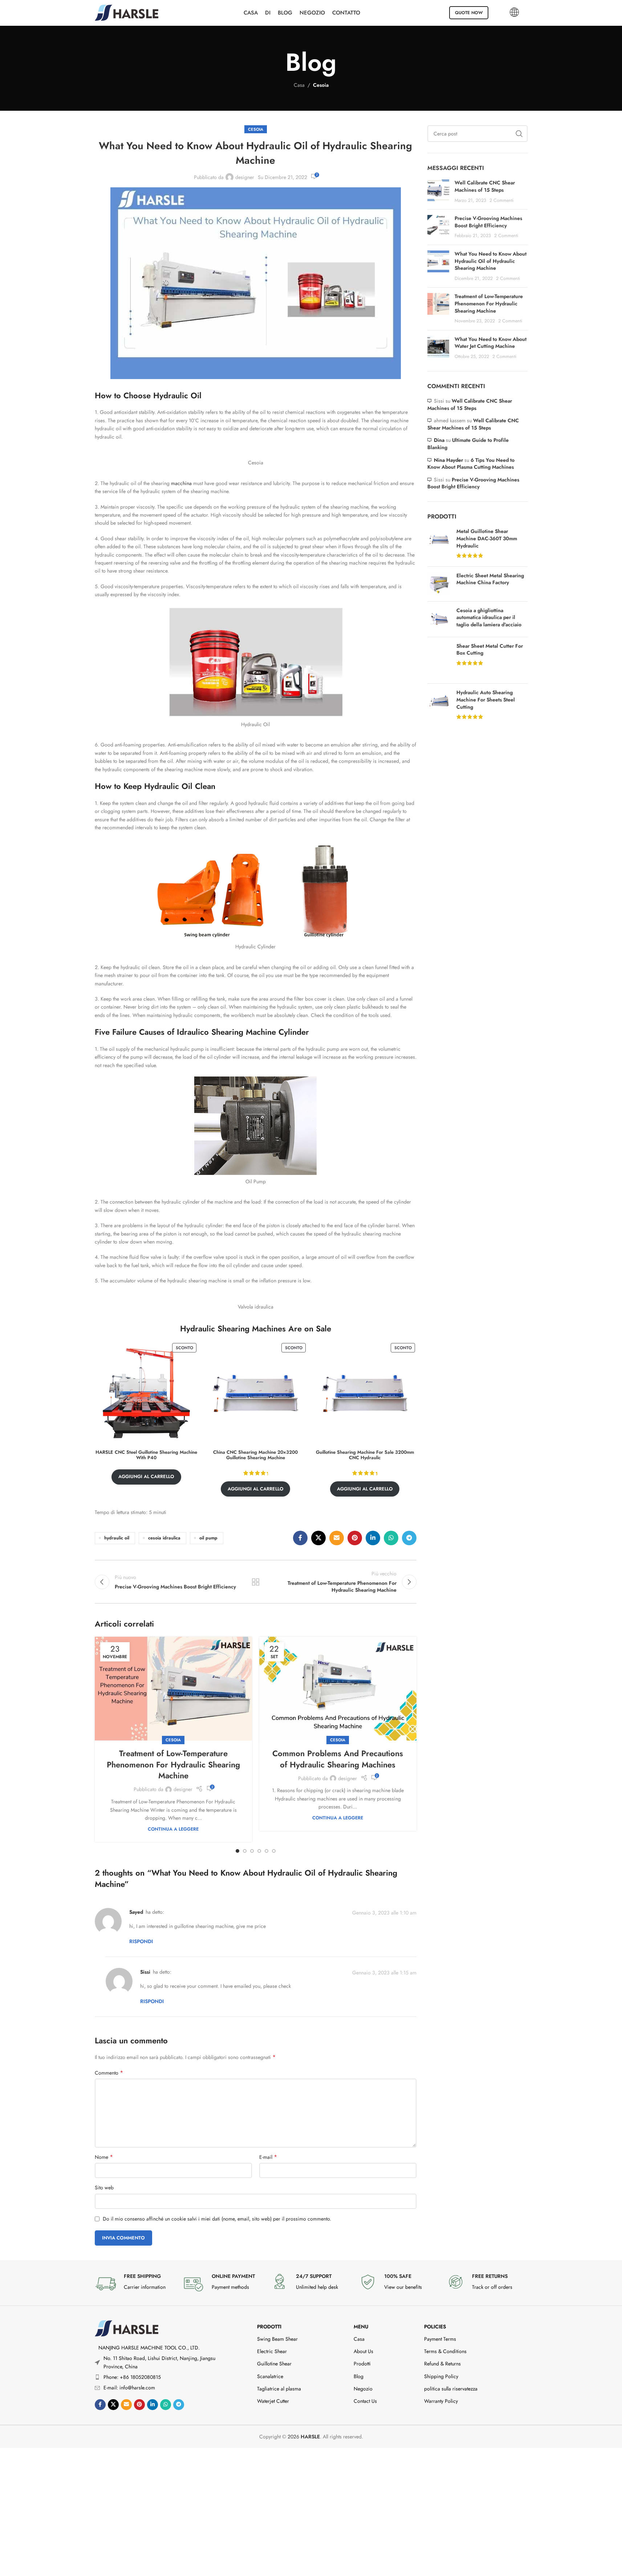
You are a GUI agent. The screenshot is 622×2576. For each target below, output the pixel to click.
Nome (104, 2157)
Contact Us (365, 2401)
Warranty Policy (441, 2401)
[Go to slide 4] (259, 1851)
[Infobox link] (135, 2284)
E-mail (268, 2157)
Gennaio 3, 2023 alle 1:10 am (384, 1913)
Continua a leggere (173, 1829)
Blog (359, 2376)
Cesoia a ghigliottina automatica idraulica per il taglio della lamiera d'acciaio (489, 618)
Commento (109, 2073)
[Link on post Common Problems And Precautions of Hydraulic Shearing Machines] (338, 1689)
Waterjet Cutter (273, 2401)
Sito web (104, 2188)
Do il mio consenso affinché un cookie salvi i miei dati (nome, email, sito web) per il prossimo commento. (217, 2219)
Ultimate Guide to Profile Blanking (468, 444)
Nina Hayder (448, 460)
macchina (181, 483)
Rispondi (141, 1941)
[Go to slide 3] (252, 1851)
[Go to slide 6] (274, 1851)
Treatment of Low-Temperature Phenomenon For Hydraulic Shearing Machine (173, 1765)
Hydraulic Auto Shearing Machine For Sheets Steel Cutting (486, 700)
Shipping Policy (441, 2376)
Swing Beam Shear (277, 2339)
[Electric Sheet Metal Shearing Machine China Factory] (439, 584)
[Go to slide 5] (267, 1851)
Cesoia (321, 85)
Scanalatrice (270, 2376)
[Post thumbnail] (438, 192)
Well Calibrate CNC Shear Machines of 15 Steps (485, 186)
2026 (304, 2437)
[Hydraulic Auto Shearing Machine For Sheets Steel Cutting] (439, 705)
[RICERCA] (519, 134)
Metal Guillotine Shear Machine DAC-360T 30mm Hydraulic (487, 538)
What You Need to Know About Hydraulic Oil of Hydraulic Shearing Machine (491, 261)
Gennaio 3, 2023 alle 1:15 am (384, 1972)
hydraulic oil (117, 1538)
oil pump (208, 1538)
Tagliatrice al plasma (279, 2389)
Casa (299, 85)
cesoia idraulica (164, 1538)
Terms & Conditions (445, 2351)
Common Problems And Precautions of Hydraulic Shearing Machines (338, 1759)
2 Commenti (501, 200)
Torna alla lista (256, 1582)
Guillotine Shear (274, 2364)
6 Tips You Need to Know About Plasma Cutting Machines (471, 464)
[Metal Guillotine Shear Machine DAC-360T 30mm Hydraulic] (439, 544)
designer (245, 177)
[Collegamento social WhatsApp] (391, 1538)
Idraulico (193, 1032)
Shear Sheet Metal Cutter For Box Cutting (490, 650)
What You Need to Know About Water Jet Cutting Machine (491, 343)
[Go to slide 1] (237, 1851)
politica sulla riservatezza (451, 2389)
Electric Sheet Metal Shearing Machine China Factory (490, 579)
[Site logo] (127, 12)
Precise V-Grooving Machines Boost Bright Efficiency (488, 222)
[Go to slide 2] (245, 1851)
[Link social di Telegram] (409, 1538)
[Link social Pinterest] (355, 1538)
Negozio (363, 2389)
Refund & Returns (442, 2364)
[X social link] (318, 1538)
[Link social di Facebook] (300, 1538)
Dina (439, 440)
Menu (361, 2327)
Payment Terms (440, 2339)
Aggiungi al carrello (146, 1476)
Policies (435, 2327)
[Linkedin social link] (373, 1538)
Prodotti (269, 2327)
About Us (363, 2351)
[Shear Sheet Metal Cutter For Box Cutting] (439, 660)
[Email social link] (337, 1538)
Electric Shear (272, 2351)
